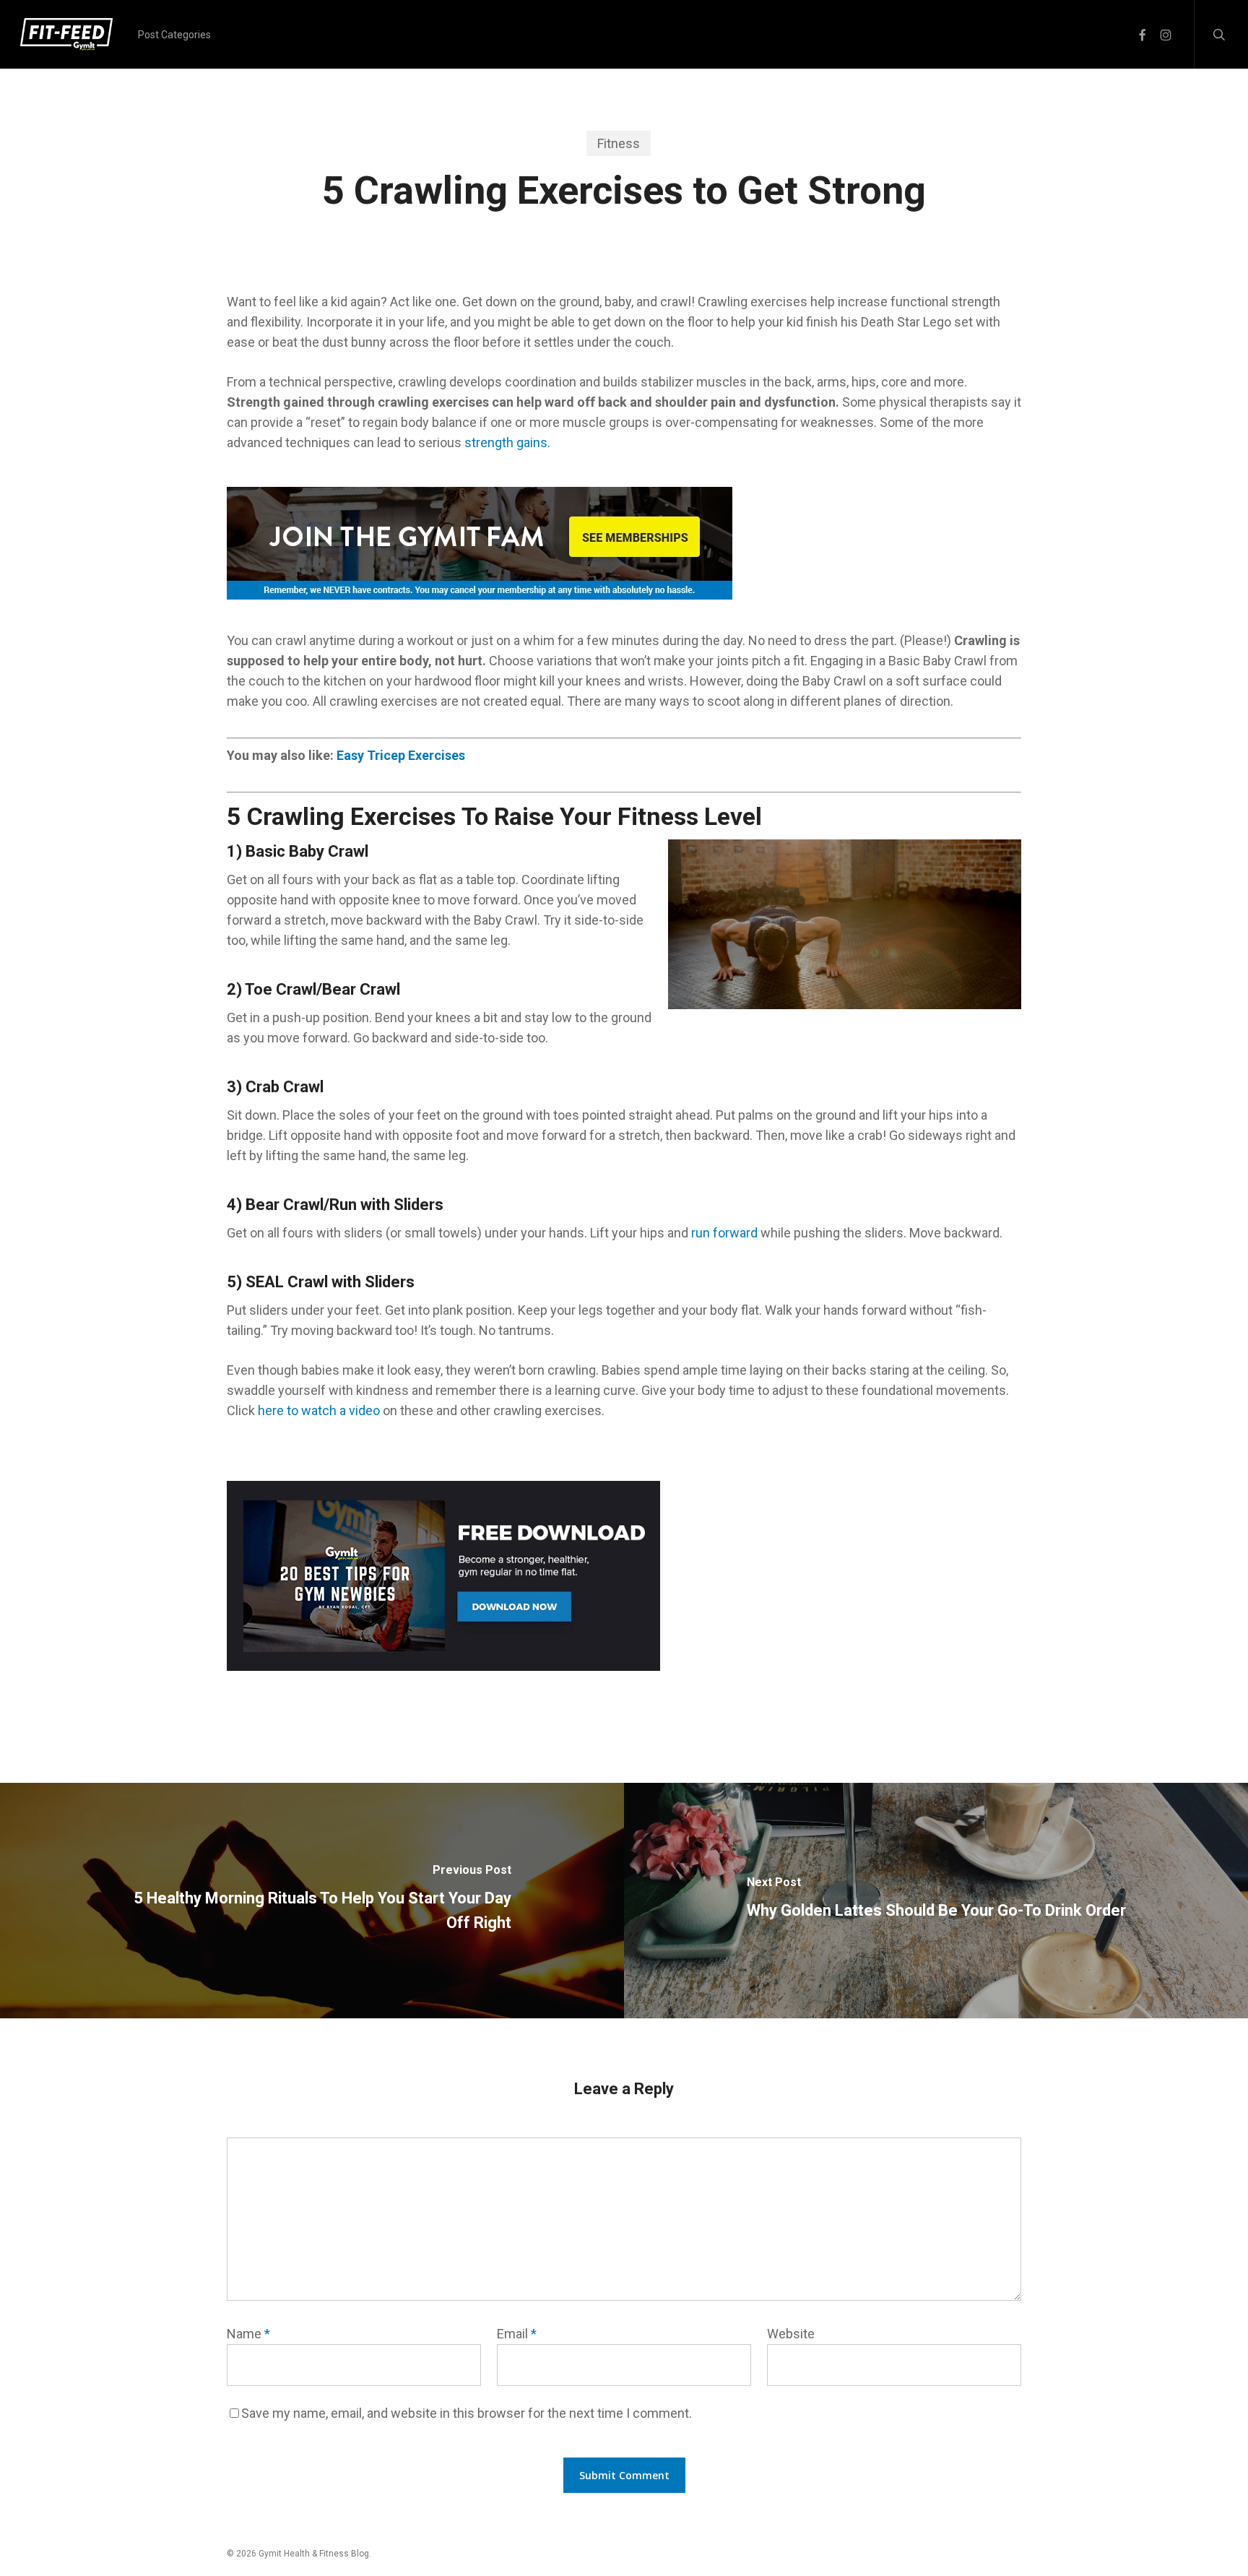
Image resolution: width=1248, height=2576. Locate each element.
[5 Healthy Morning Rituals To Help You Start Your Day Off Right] (312, 1901)
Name (248, 2334)
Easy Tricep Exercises (401, 755)
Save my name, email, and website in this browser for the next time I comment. (467, 2413)
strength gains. (507, 442)
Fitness (619, 143)
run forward (724, 1233)
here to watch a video (319, 1410)
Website (791, 2334)
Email (517, 2334)
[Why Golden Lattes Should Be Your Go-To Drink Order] (936, 1901)
